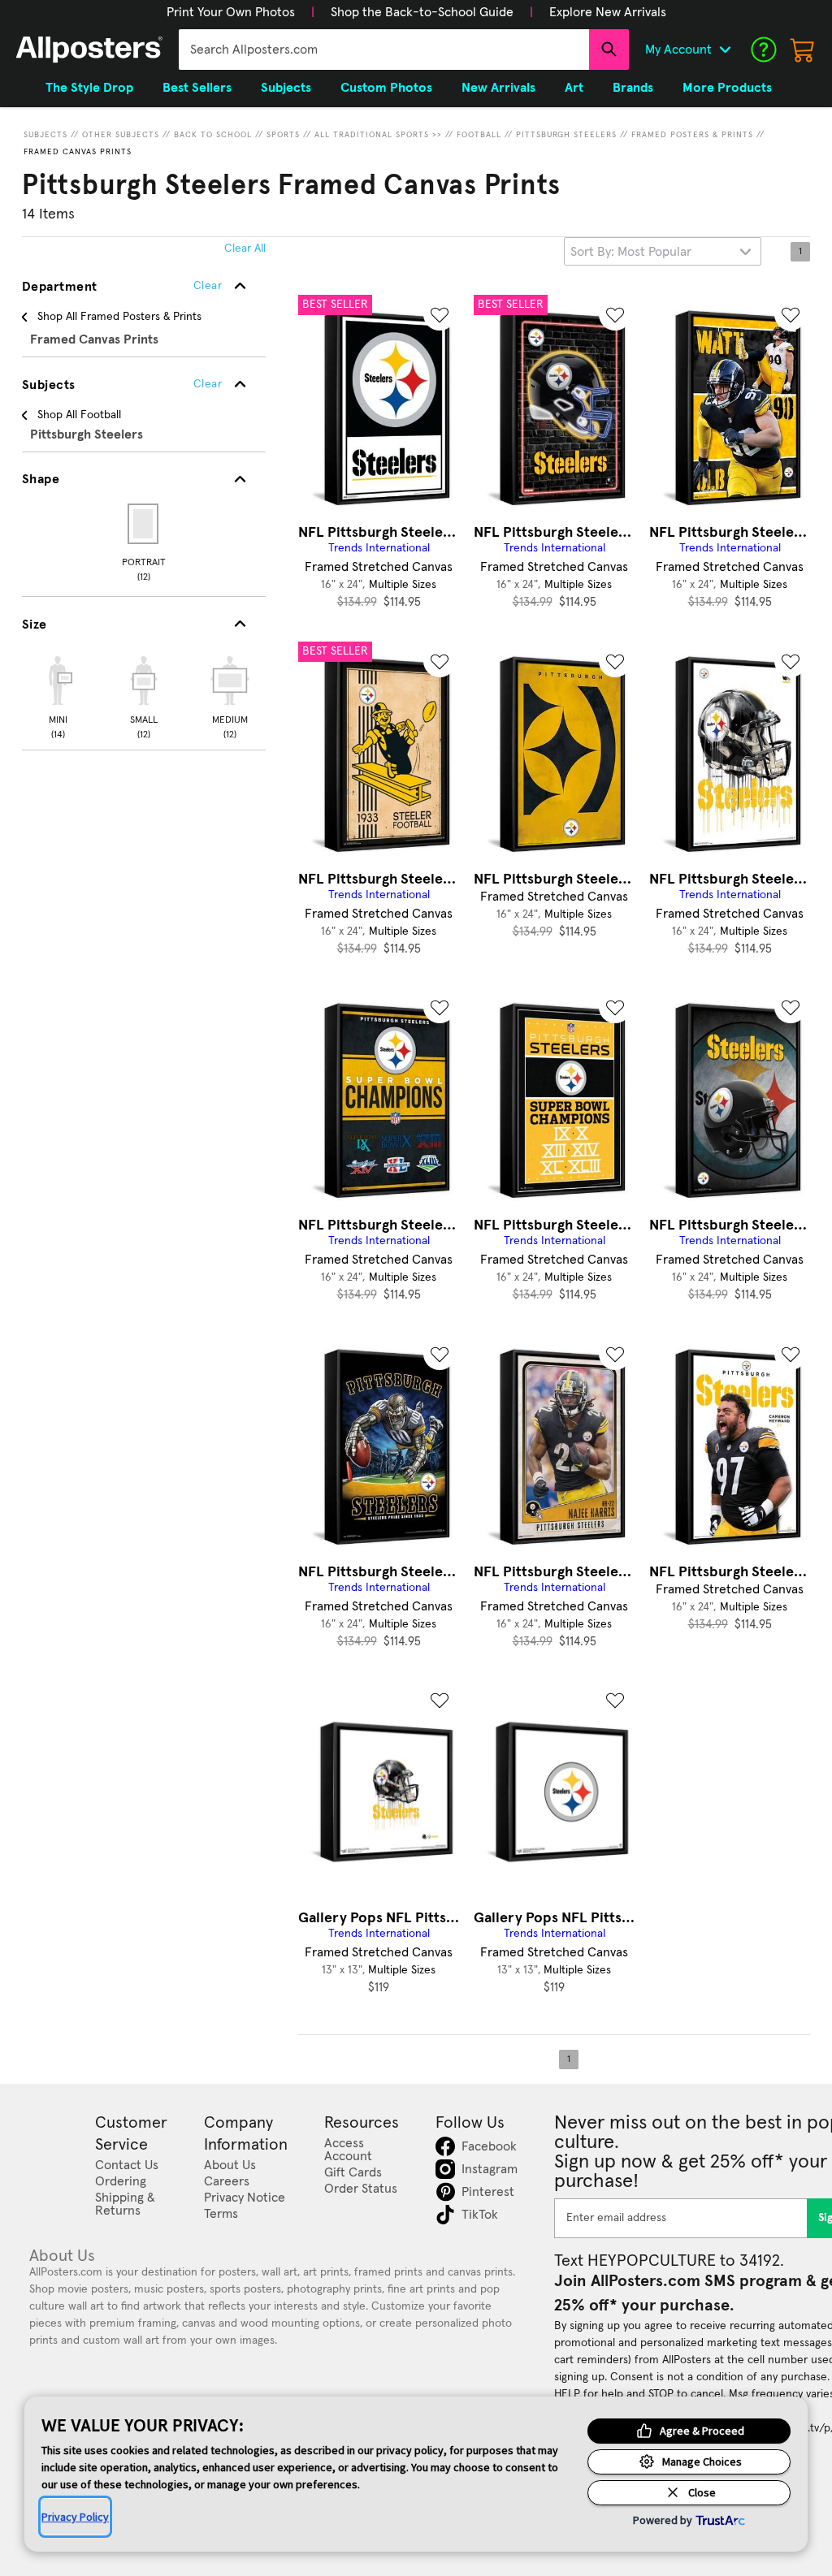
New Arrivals (498, 88)
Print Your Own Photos (231, 12)
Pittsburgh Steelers (566, 135)
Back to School (213, 135)
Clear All (245, 249)
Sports (283, 135)
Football (479, 135)
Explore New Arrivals (608, 12)
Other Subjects (121, 135)
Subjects (45, 135)
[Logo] (89, 50)
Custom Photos (386, 88)
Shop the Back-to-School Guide (422, 12)
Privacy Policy (75, 2517)
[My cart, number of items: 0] (803, 50)
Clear (208, 384)
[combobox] (384, 50)
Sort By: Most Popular (631, 252)
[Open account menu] (725, 50)
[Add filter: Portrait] (144, 524)
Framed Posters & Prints (692, 135)
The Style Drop (89, 88)
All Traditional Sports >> (378, 135)
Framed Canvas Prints (78, 152)
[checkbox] (58, 695)
